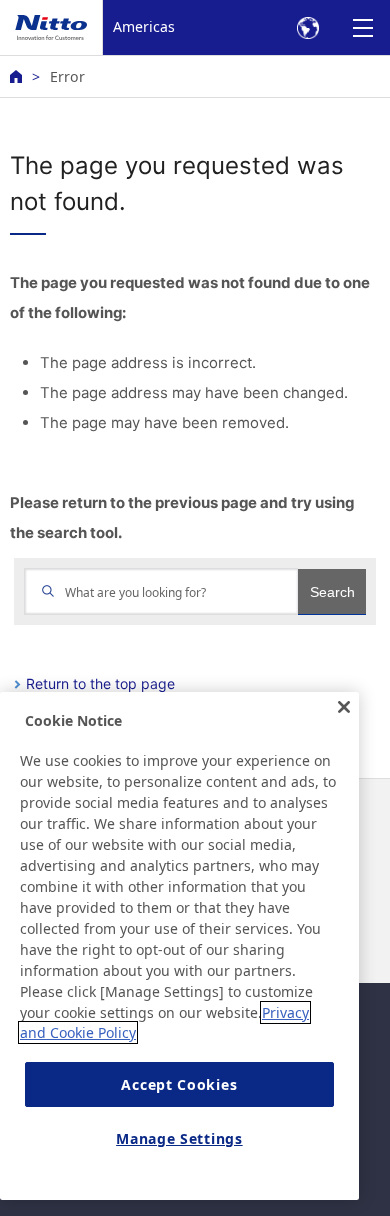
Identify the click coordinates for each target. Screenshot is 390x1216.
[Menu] (362, 27)
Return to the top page (100, 683)
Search (332, 592)
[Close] (344, 707)
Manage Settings (179, 1138)
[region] (179, 946)
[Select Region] (307, 27)
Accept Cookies (179, 1084)
